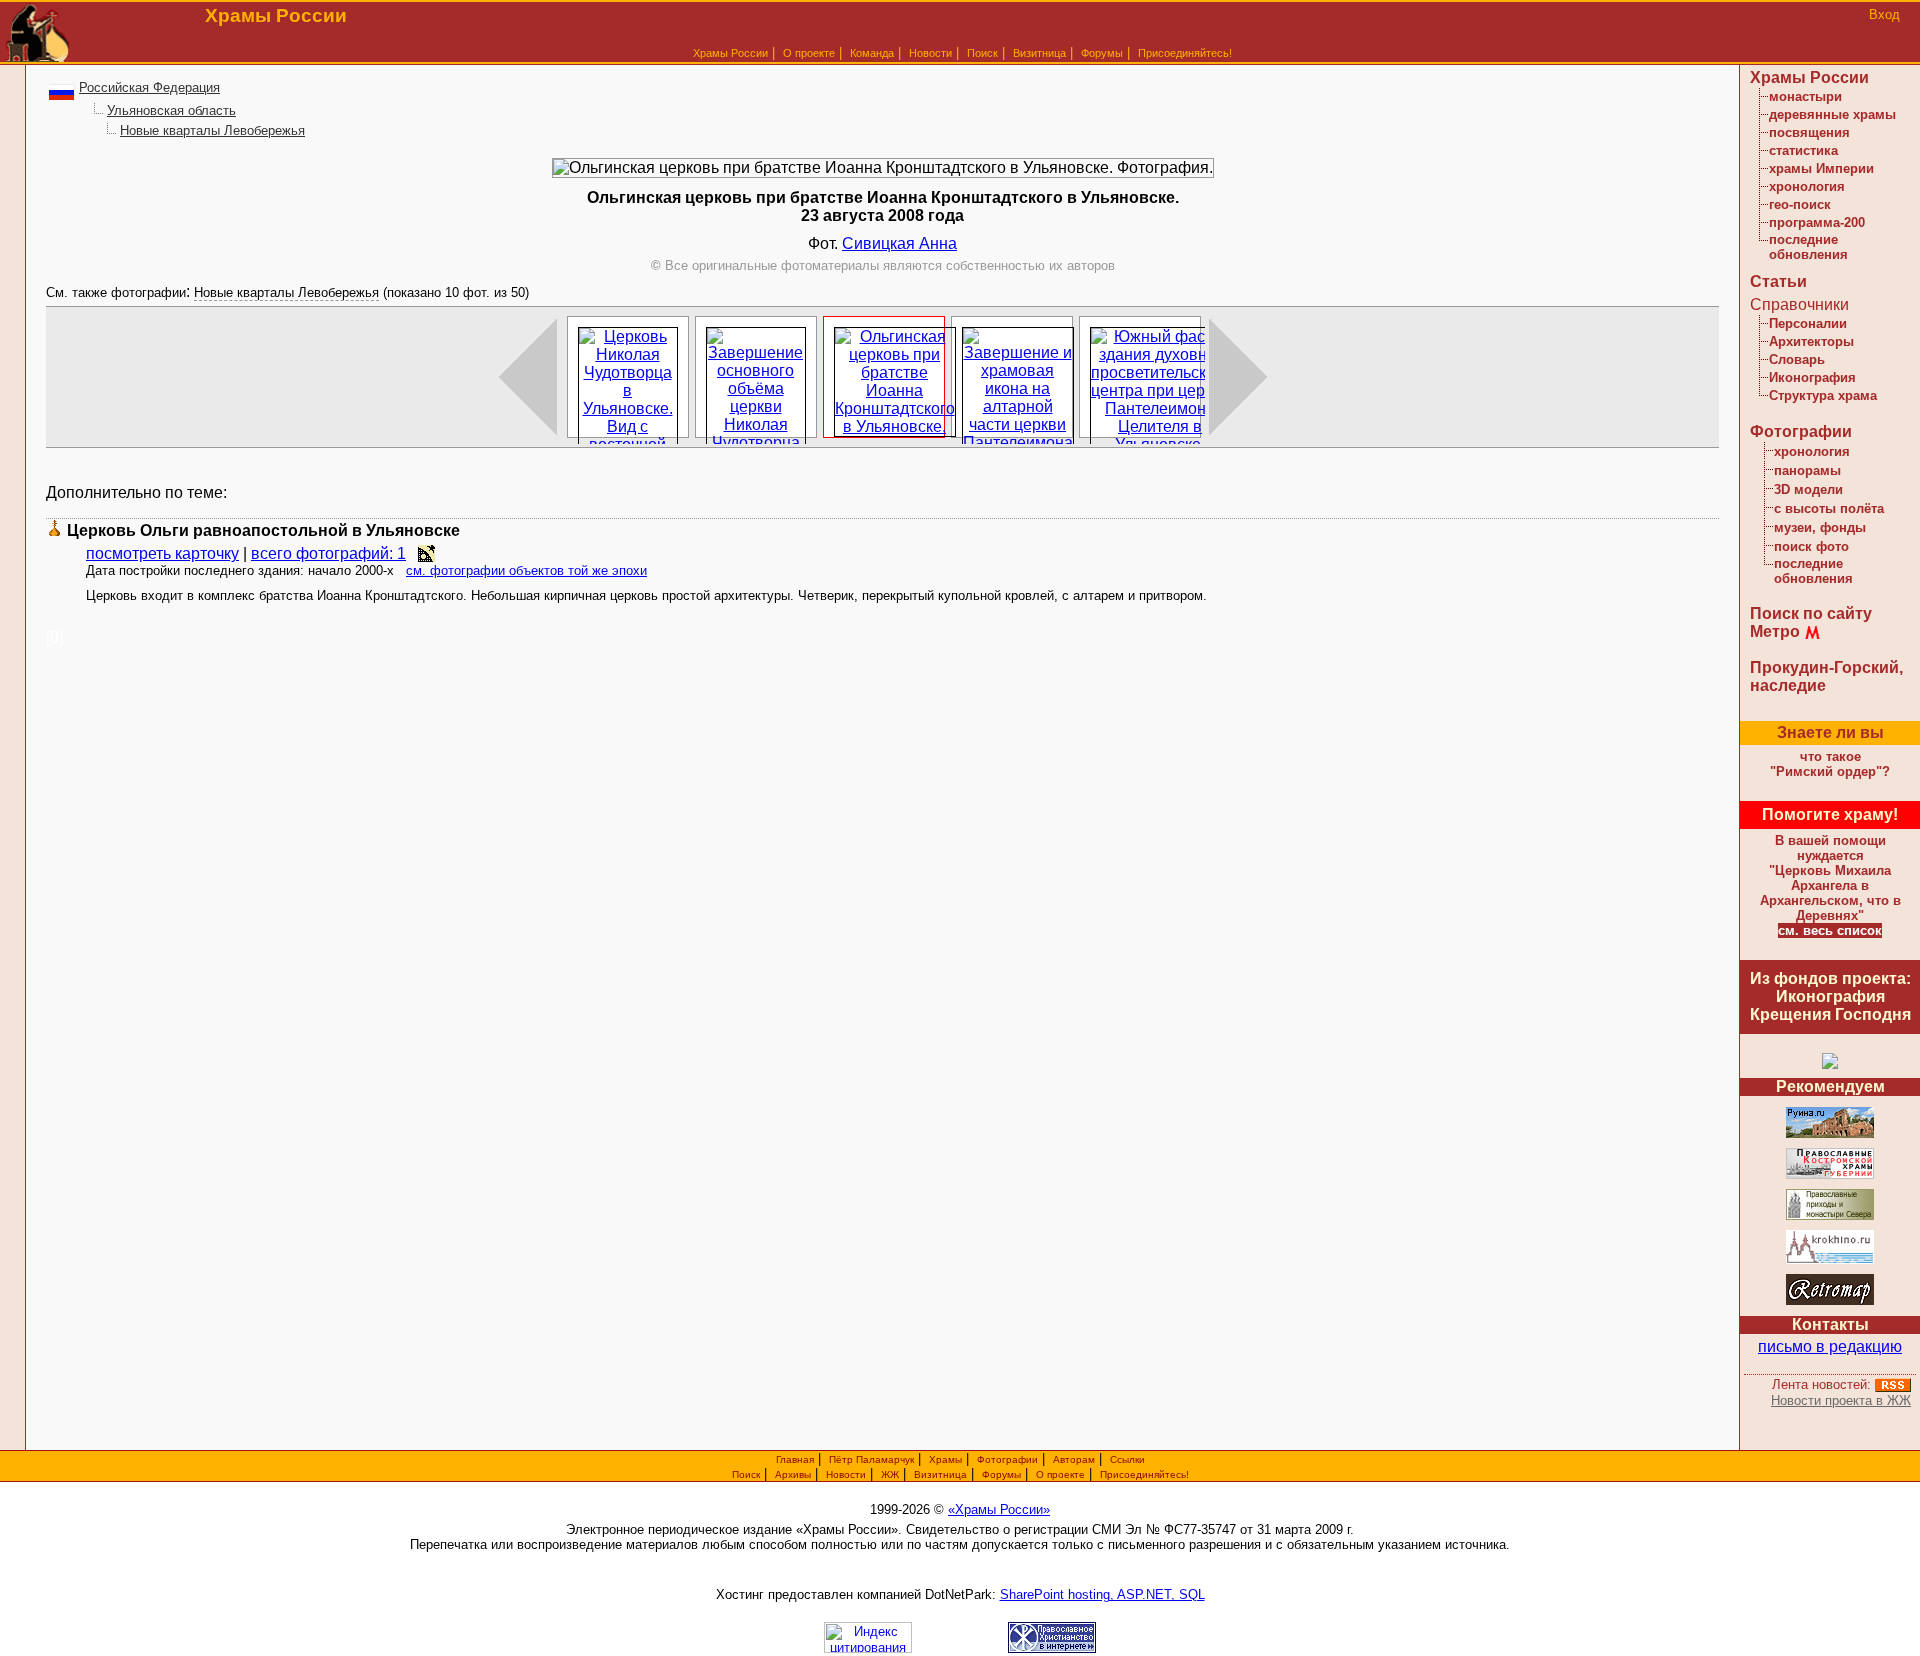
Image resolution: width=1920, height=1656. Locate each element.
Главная (795, 1459)
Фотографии (1801, 431)
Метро (1775, 631)
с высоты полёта (1829, 508)
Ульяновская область (171, 110)
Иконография (1812, 377)
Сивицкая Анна (899, 243)
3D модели (1808, 489)
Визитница (1039, 53)
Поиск (982, 53)
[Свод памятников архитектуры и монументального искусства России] (1830, 1134)
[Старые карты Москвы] (1830, 1301)
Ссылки (1127, 1459)
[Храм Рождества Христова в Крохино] (1830, 1260)
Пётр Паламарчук (871, 1459)
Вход (1884, 14)
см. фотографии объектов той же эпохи (526, 570)
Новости (930, 53)
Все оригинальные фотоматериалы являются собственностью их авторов (883, 265)
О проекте (1060, 1474)
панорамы (1807, 470)
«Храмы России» (999, 1509)
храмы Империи (1821, 168)
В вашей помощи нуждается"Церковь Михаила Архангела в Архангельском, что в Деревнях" (1830, 878)
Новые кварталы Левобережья (212, 130)
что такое (1830, 764)
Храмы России (730, 53)
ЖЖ (890, 1474)
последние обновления (1808, 247)
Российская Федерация (149, 87)
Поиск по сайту (1811, 613)
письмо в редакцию (1830, 1346)
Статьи (1778, 281)
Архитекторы (1811, 341)
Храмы (945, 1459)
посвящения (1809, 132)
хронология (1807, 186)
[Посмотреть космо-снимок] (426, 553)
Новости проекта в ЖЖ (1841, 1400)
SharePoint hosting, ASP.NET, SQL (1102, 1594)
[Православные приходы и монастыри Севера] (1830, 1216)
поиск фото (1811, 546)
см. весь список (1830, 930)
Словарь (1797, 359)
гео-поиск (1800, 204)
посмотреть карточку (162, 553)
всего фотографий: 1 (328, 553)
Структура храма (1823, 395)
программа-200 (1817, 222)
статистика (1803, 150)
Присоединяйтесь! (1185, 53)
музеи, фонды (1820, 527)
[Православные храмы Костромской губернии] (1830, 1175)
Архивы (793, 1474)
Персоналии (1808, 323)
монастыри (1805, 96)
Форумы (1102, 53)
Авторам (1074, 1459)
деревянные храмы (1832, 114)
